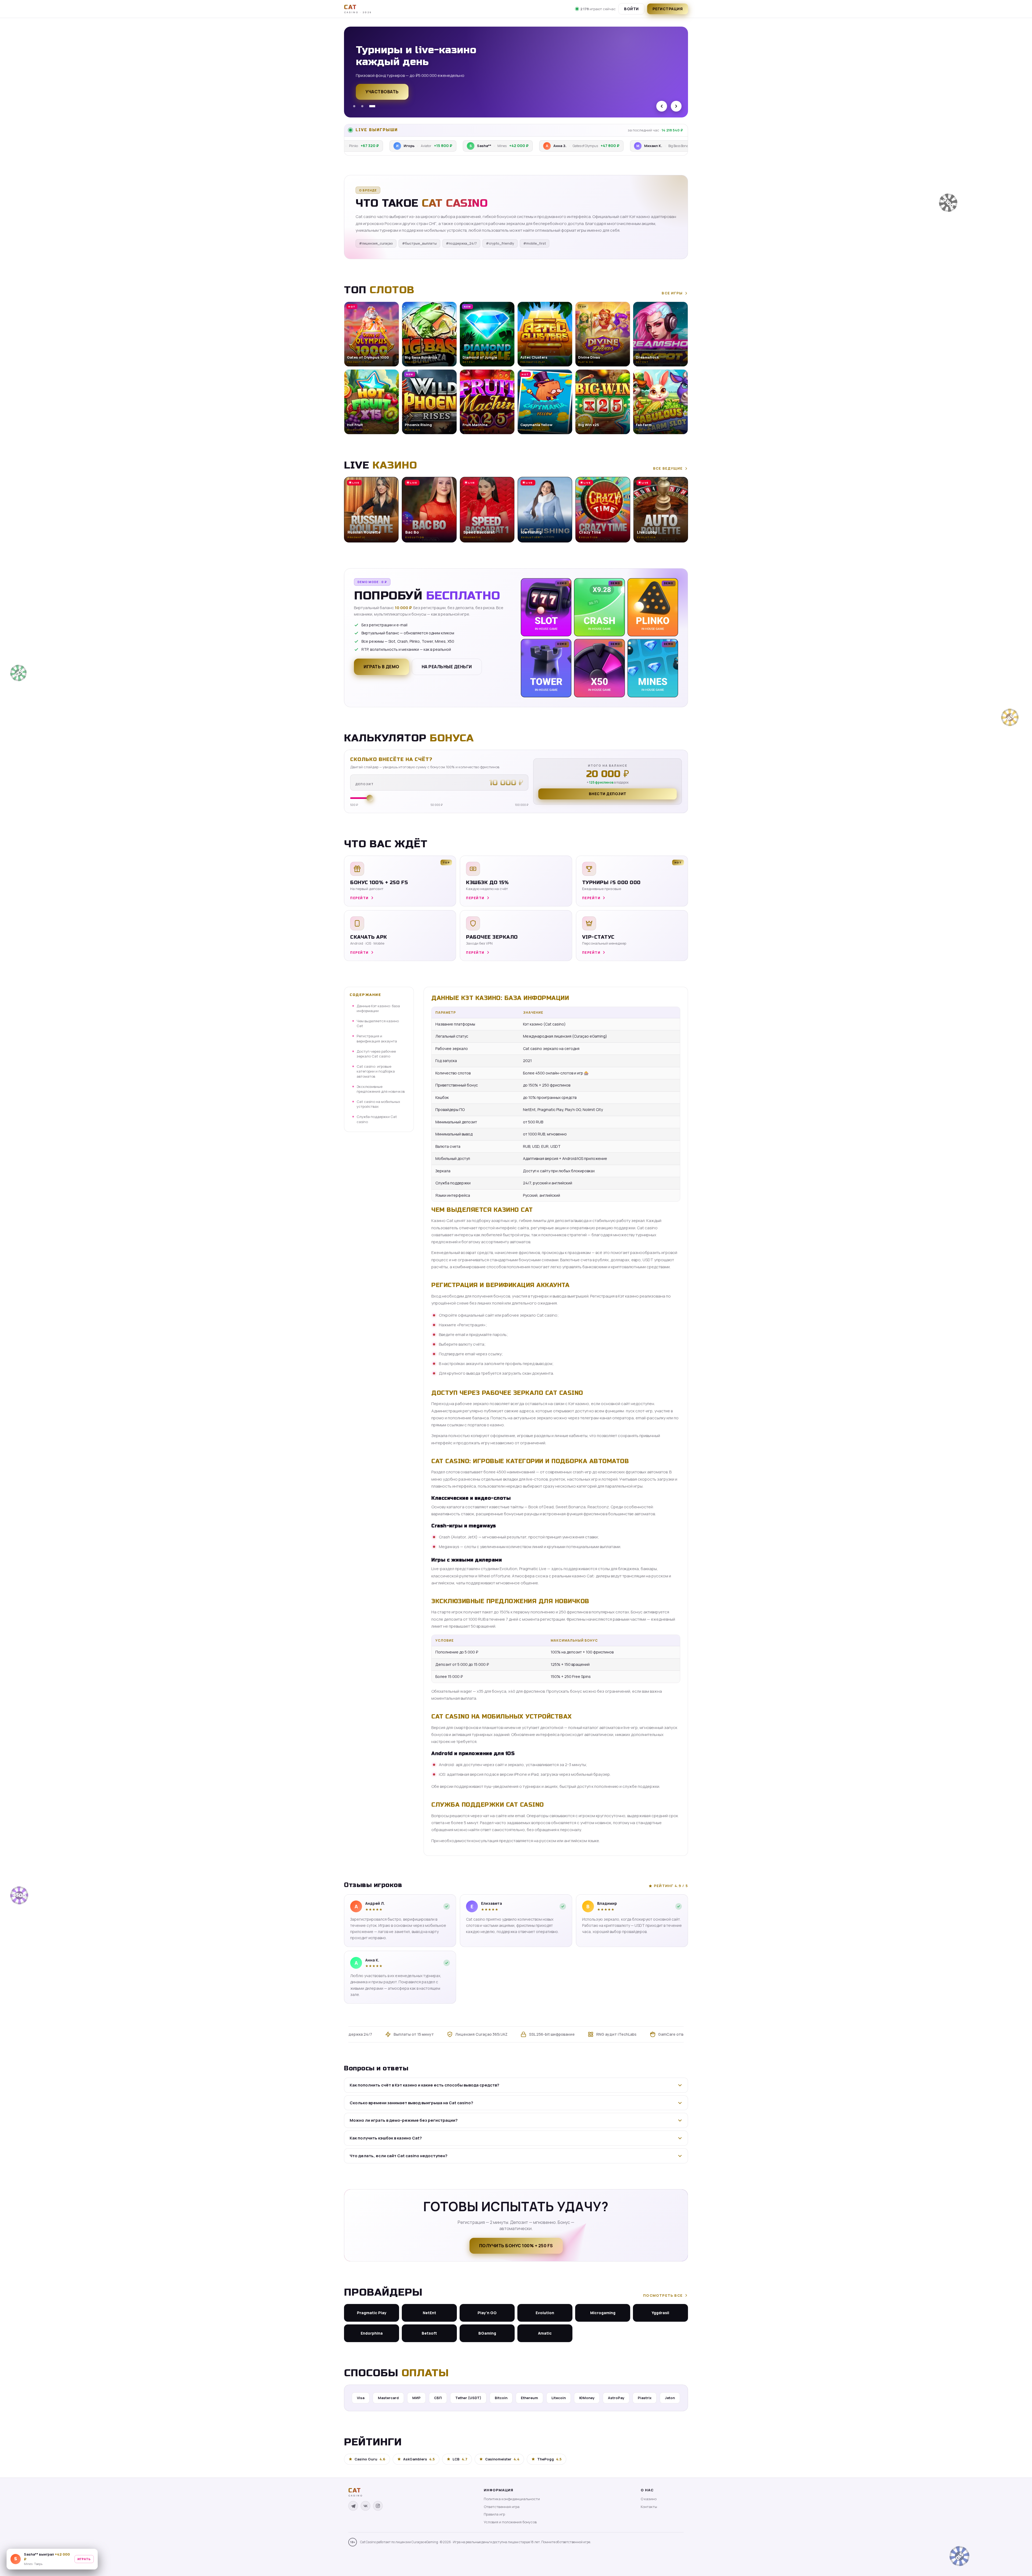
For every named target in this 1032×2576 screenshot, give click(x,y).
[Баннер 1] (354, 106)
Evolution (545, 2313)
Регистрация (668, 9)
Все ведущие (668, 468)
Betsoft (429, 2333)
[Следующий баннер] (676, 106)
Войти (631, 9)
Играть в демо (381, 667)
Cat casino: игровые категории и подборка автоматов (376, 1071)
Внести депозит (608, 794)
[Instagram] (378, 2506)
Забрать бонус (384, 95)
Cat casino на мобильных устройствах (378, 1104)
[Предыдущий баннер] (662, 106)
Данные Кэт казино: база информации (378, 1008)
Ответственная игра (502, 2507)
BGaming (487, 2333)
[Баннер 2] (364, 106)
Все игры (672, 293)
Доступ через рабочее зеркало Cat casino (376, 1054)
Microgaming (603, 2313)
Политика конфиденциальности (512, 2499)
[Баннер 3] (374, 106)
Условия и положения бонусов (510, 2522)
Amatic (545, 2333)
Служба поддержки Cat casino (377, 1119)
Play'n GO (487, 2313)
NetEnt (429, 2313)
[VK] (365, 2506)
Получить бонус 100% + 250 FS (516, 2246)
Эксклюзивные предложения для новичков (381, 1089)
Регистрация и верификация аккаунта (377, 1039)
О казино (649, 2499)
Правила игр (494, 2514)
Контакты (649, 2507)
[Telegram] (353, 2506)
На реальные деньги (447, 667)
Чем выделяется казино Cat (378, 1023)
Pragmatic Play (372, 2313)
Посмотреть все (663, 2295)
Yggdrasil (660, 2313)
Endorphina (372, 2333)
